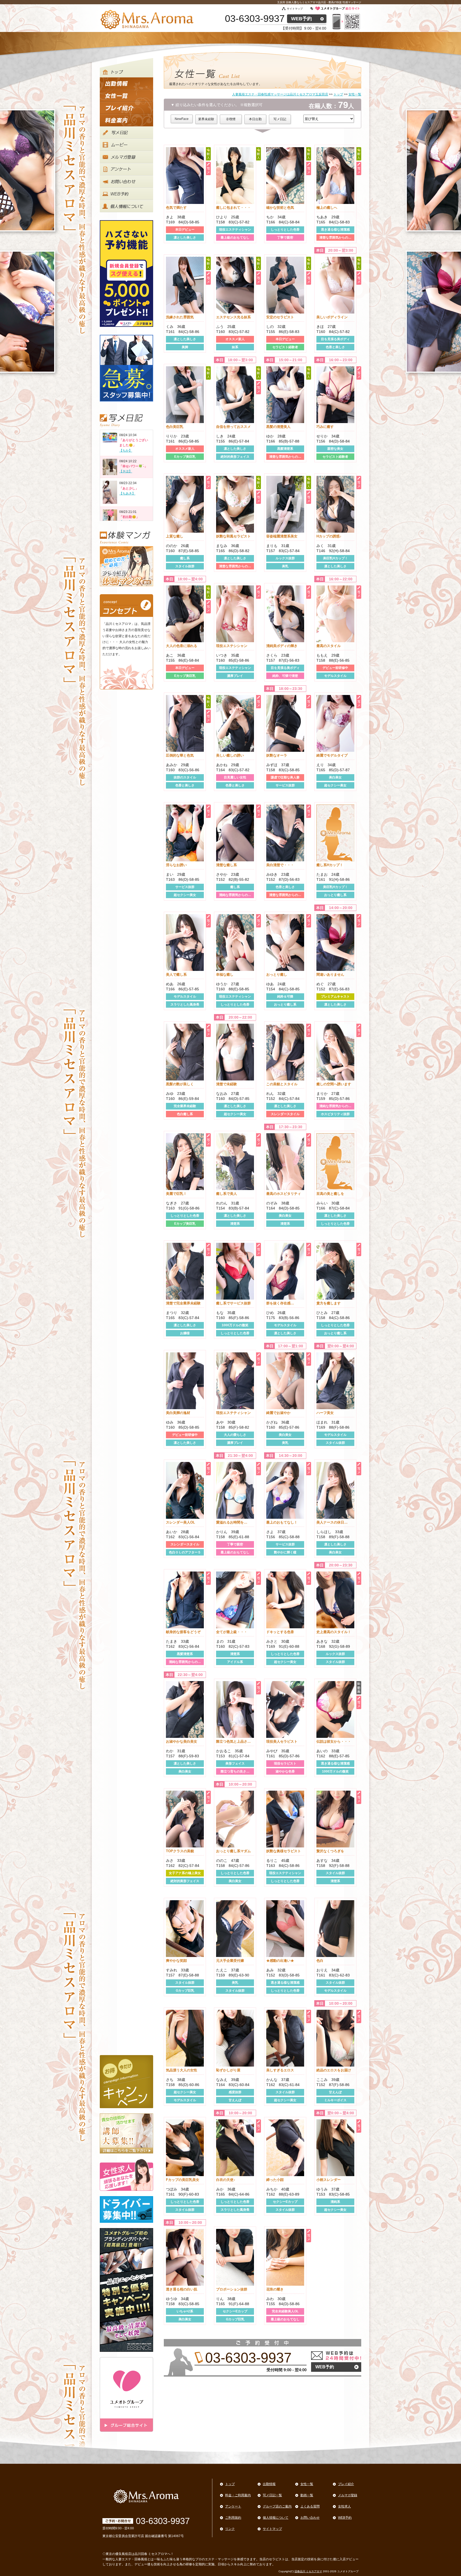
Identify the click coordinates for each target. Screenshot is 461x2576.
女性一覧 (307, 2484)
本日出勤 (255, 119)
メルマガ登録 (348, 2495)
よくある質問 (310, 2506)
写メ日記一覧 (272, 2495)
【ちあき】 (127, 493)
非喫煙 (231, 119)
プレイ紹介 (346, 2484)
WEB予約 (301, 19)
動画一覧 (307, 2495)
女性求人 (344, 2506)
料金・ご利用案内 (238, 2495)
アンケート (233, 2506)
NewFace (182, 119)
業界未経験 (206, 119)
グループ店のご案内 (277, 2506)
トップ (230, 2484)
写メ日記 (280, 119)
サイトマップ (295, 9)
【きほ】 (126, 471)
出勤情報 (269, 2484)
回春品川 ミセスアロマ (308, 2571)
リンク (230, 2529)
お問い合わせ (310, 2518)
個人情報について (276, 2518)
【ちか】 (126, 451)
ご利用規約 (233, 2518)
